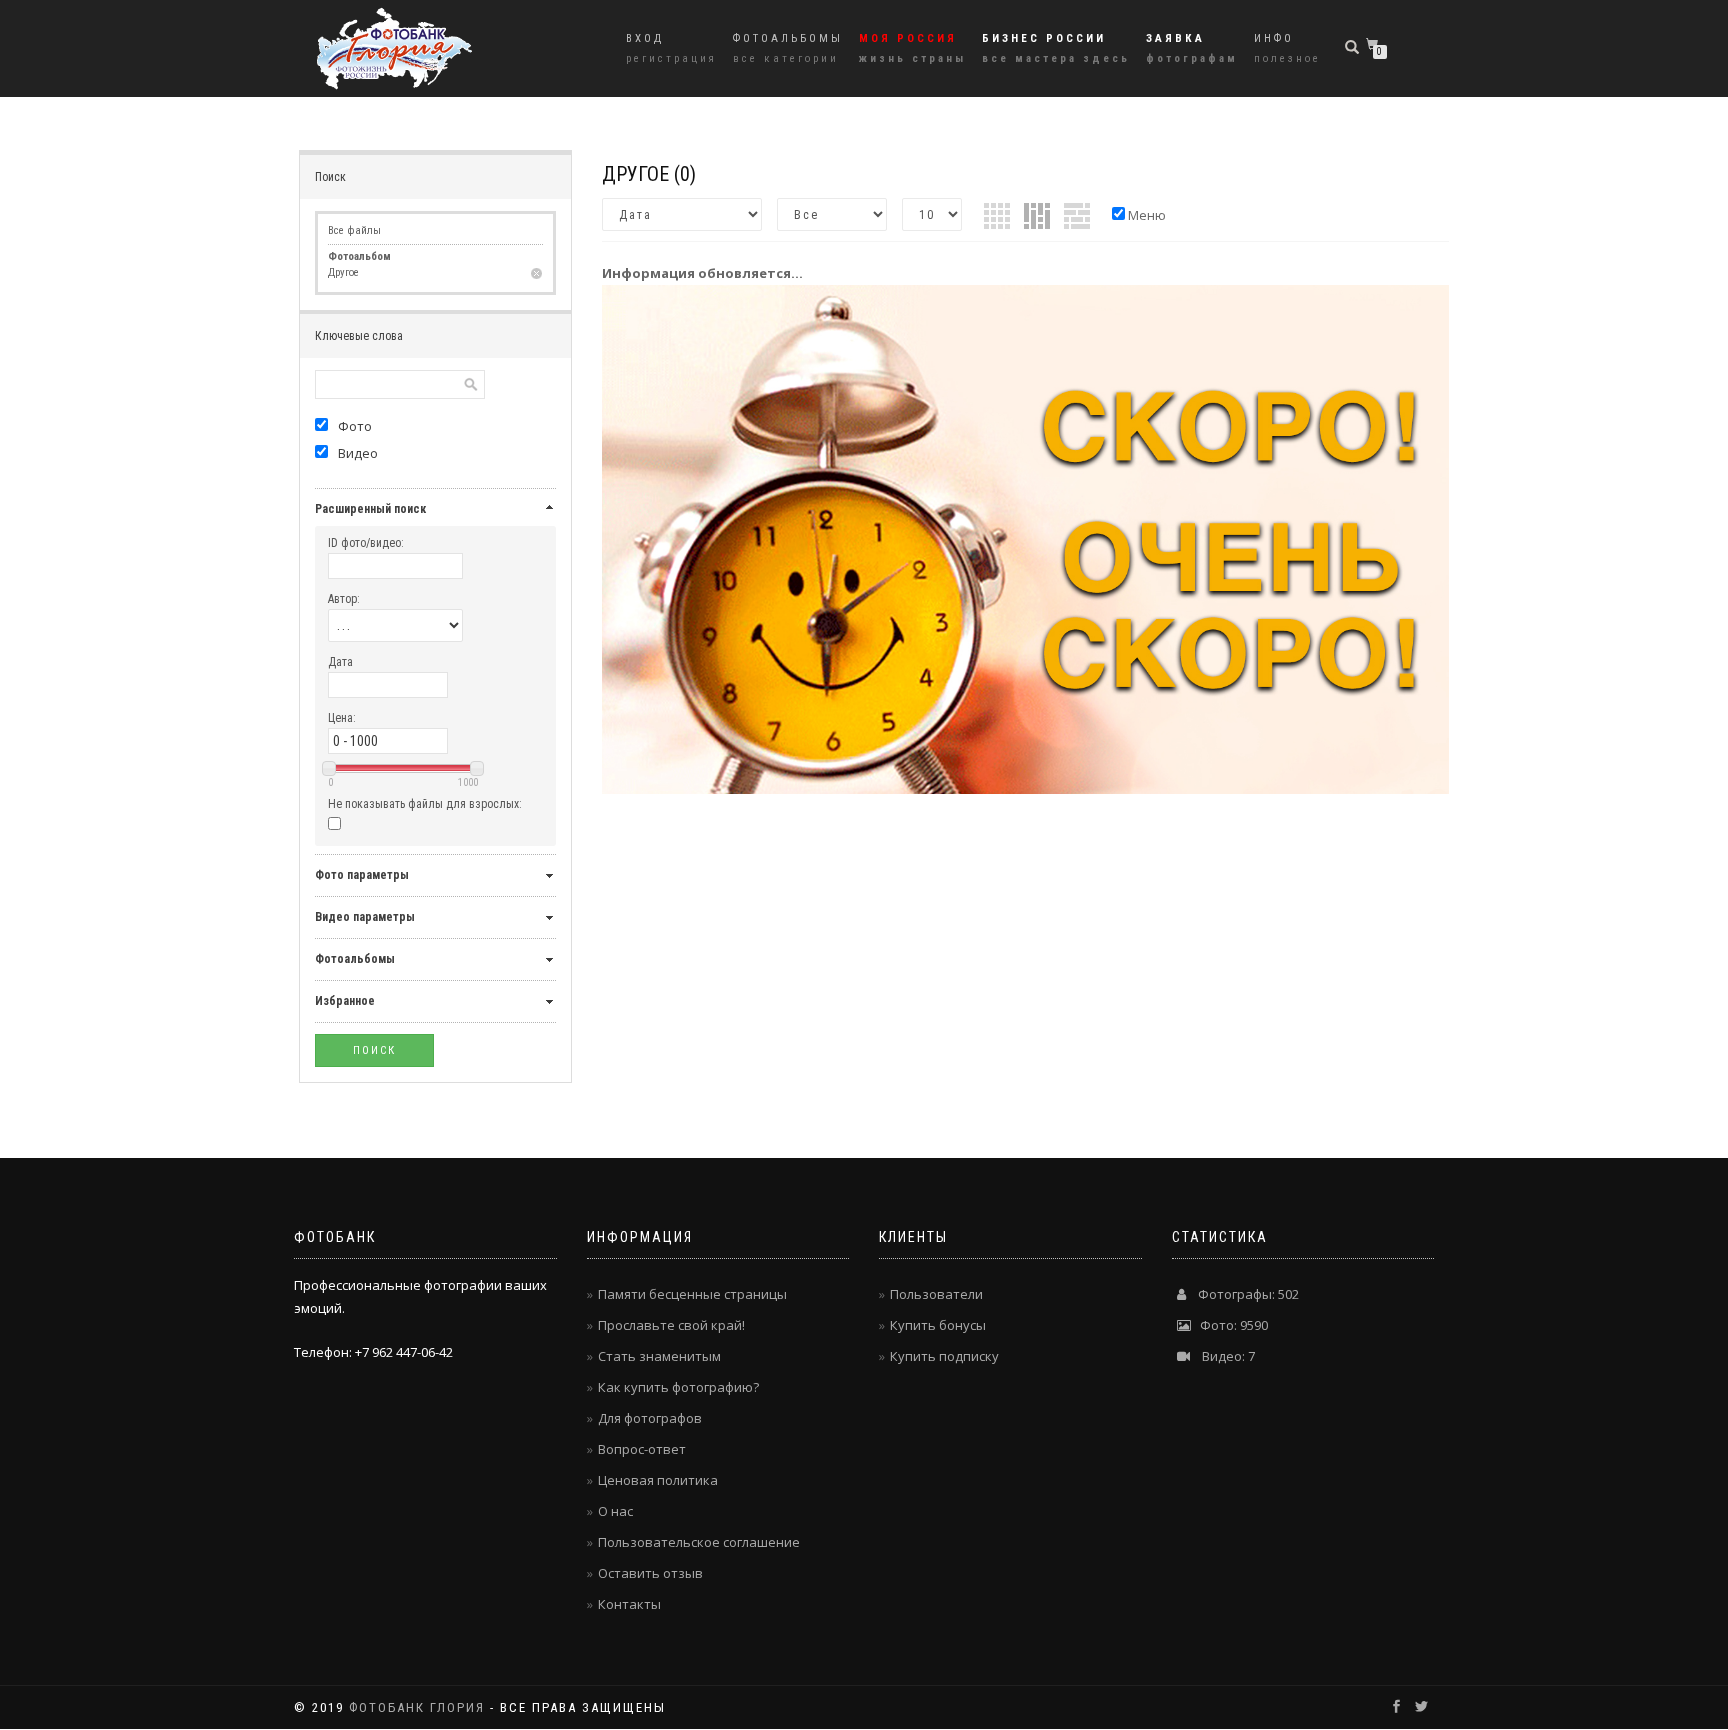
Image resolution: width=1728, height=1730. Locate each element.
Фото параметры (362, 875)
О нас (615, 1511)
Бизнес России (1056, 48)
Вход (671, 48)
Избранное (345, 1001)
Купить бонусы (938, 1325)
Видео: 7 (1222, 1356)
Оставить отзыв (650, 1573)
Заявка (1192, 48)
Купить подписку (944, 1356)
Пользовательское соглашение (699, 1542)
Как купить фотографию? (678, 1387)
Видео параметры (365, 917)
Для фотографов (650, 1418)
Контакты (629, 1604)
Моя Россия (912, 48)
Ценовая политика (658, 1480)
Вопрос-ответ (642, 1449)
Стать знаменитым (659, 1356)
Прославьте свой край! (671, 1325)
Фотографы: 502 (1242, 1294)
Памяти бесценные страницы (692, 1294)
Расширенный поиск (370, 509)
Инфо (1287, 48)
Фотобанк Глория (417, 1707)
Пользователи (936, 1294)
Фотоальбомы (788, 48)
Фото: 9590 (1229, 1325)
